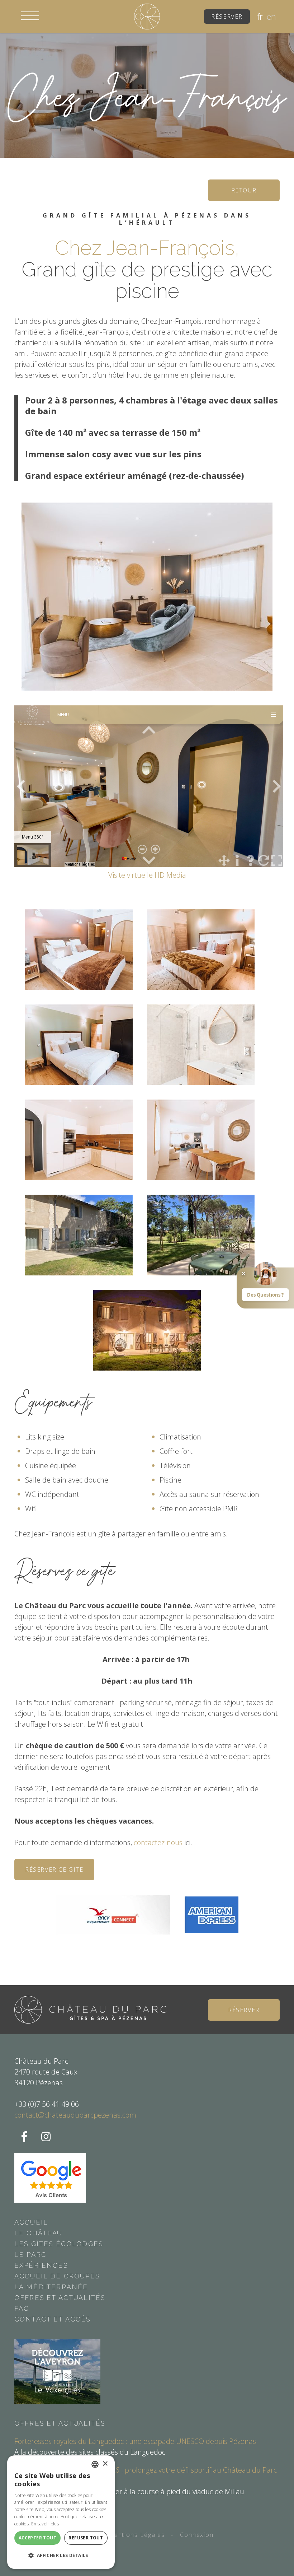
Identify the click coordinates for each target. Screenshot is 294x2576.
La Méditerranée (51, 2287)
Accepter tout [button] (37, 2538)
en (271, 17)
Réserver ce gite (54, 1870)
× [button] (105, 2464)
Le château (39, 2233)
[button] (30, 16)
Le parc (30, 2255)
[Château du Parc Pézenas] (147, 16)
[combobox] (95, 2464)
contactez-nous (159, 1842)
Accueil (31, 2222)
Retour (244, 190)
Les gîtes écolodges (59, 2244)
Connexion (197, 2535)
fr (260, 17)
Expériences (41, 2265)
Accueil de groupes (57, 2276)
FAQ (22, 2308)
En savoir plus (45, 2524)
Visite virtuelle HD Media (147, 875)
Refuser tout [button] (86, 2538)
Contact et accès (53, 2319)
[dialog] (61, 2512)
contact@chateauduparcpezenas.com (75, 2115)
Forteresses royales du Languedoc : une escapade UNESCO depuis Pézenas (135, 2441)
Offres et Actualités (60, 2298)
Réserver (227, 17)
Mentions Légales (137, 2535)
